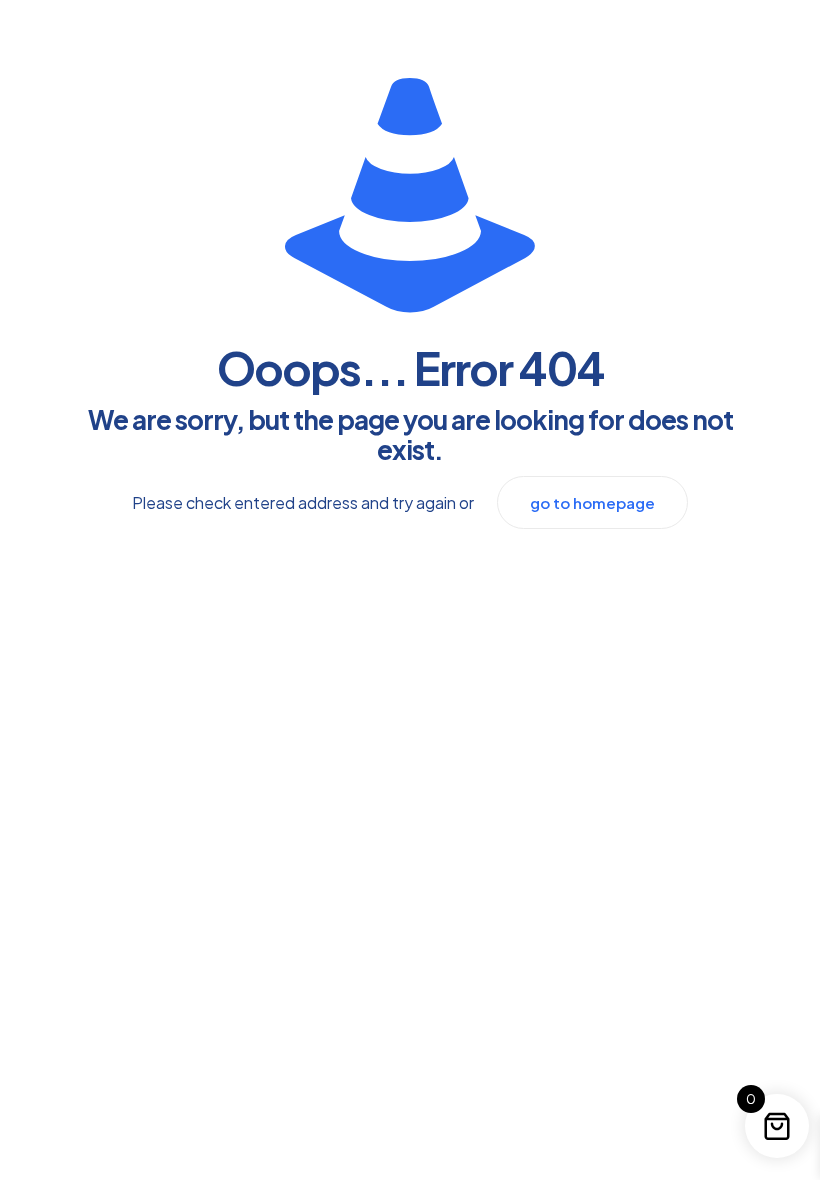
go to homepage (592, 502)
